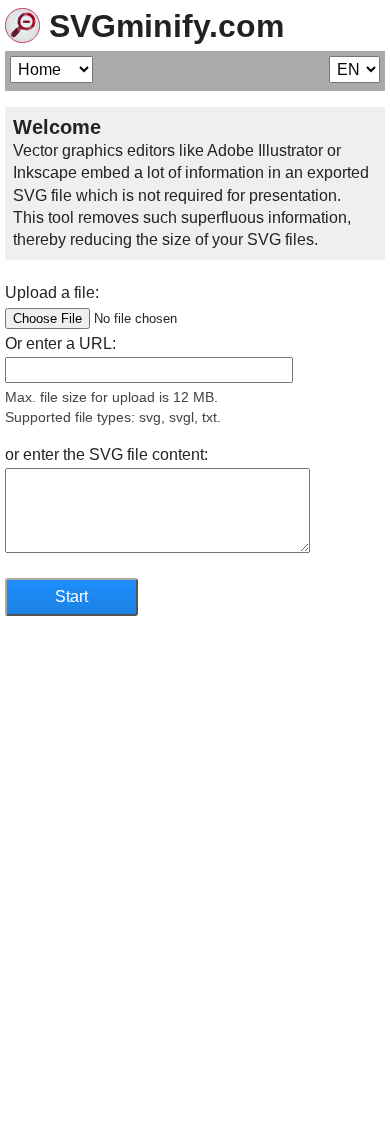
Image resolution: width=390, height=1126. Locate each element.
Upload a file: (52, 292)
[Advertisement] (195, 903)
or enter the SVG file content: (106, 454)
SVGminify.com (162, 26)
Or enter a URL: (60, 343)
